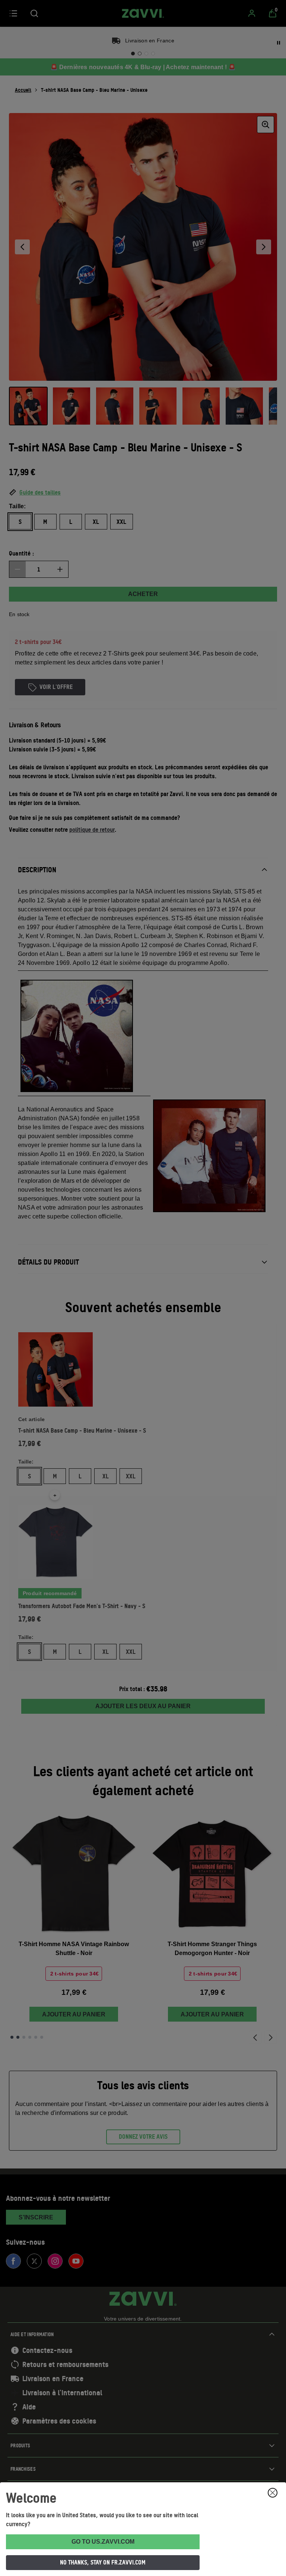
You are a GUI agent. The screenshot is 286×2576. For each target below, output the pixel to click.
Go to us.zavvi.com (103, 2542)
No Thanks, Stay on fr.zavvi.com (103, 2562)
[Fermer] (273, 2493)
